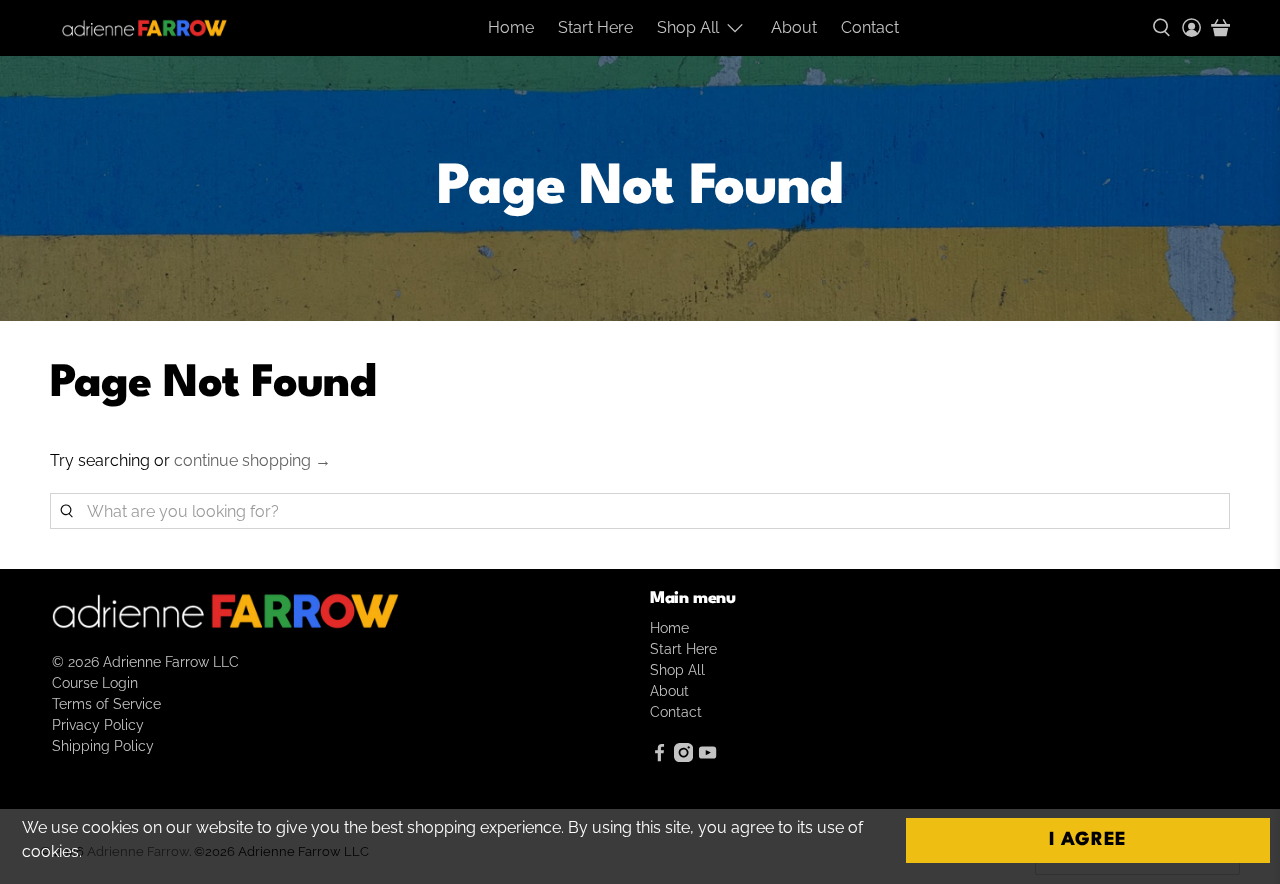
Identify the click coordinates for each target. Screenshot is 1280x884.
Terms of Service (106, 704)
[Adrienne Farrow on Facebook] (659, 757)
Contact (870, 27)
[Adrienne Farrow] (144, 28)
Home (511, 27)
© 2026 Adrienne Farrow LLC (145, 662)
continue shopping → (252, 460)
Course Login (95, 683)
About (794, 27)
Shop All (688, 27)
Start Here (595, 27)
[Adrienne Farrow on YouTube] (707, 757)
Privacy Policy (98, 725)
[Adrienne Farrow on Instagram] (683, 757)
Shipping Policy (103, 746)
